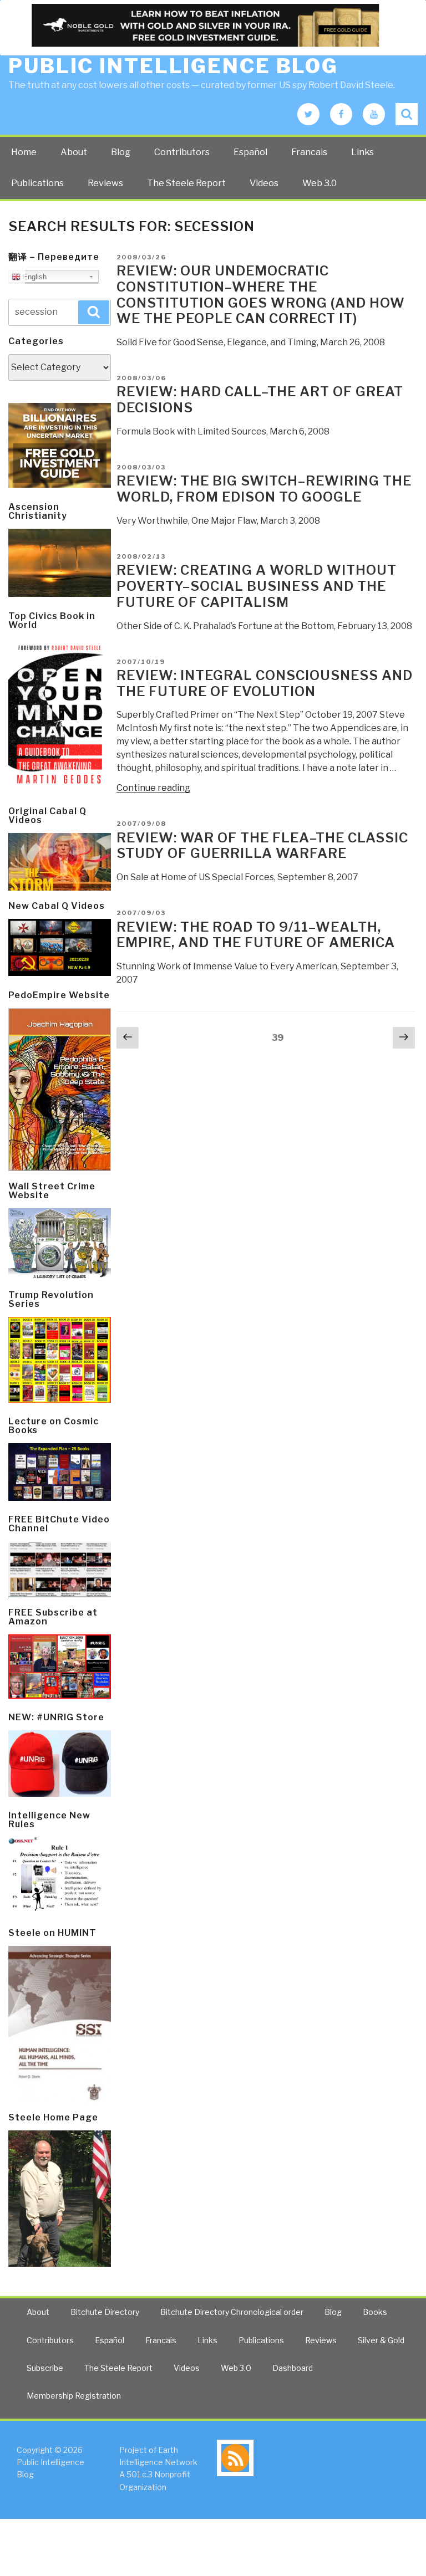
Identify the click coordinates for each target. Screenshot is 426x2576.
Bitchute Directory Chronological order (232, 2312)
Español (250, 152)
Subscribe (45, 2368)
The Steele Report (186, 183)
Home (24, 152)
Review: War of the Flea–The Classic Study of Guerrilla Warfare (262, 846)
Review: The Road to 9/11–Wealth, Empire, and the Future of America (256, 935)
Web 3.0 (319, 183)
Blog (121, 152)
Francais (309, 152)
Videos (264, 183)
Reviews (105, 183)
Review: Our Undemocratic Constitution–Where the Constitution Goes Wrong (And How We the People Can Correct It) (261, 295)
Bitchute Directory (105, 2312)
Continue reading (153, 788)
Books (375, 2312)
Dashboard (293, 2368)
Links (362, 152)
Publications (37, 183)
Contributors (182, 152)
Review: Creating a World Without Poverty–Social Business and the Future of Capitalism (257, 586)
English (34, 277)
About (74, 152)
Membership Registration (74, 2396)
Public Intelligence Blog (173, 66)
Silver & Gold (381, 2340)
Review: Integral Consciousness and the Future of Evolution (265, 683)
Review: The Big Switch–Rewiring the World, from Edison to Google (264, 489)
